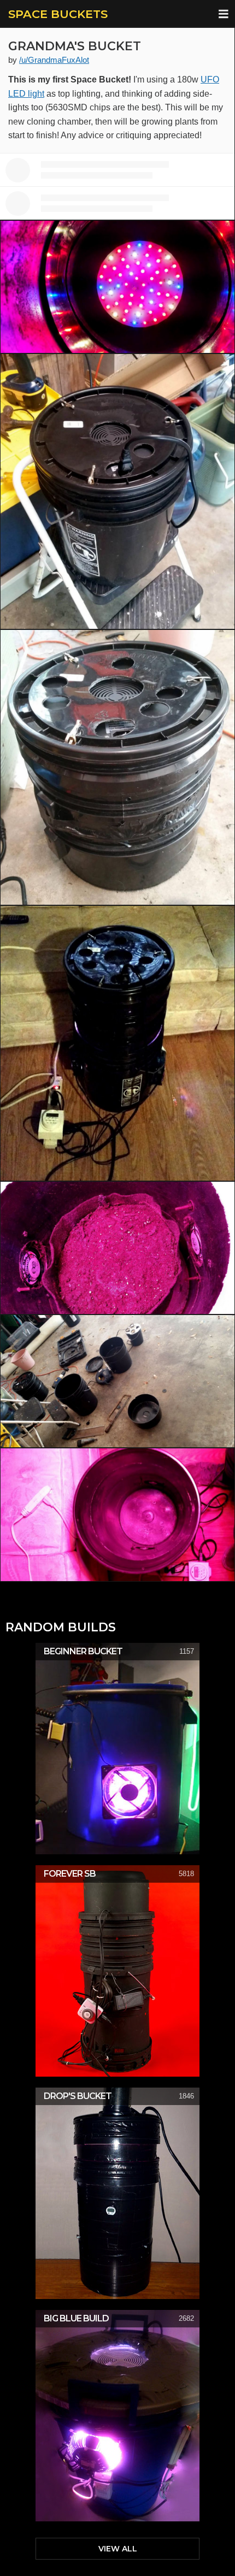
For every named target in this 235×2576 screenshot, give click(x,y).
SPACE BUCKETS (58, 14)
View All (118, 2549)
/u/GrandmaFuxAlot (54, 60)
